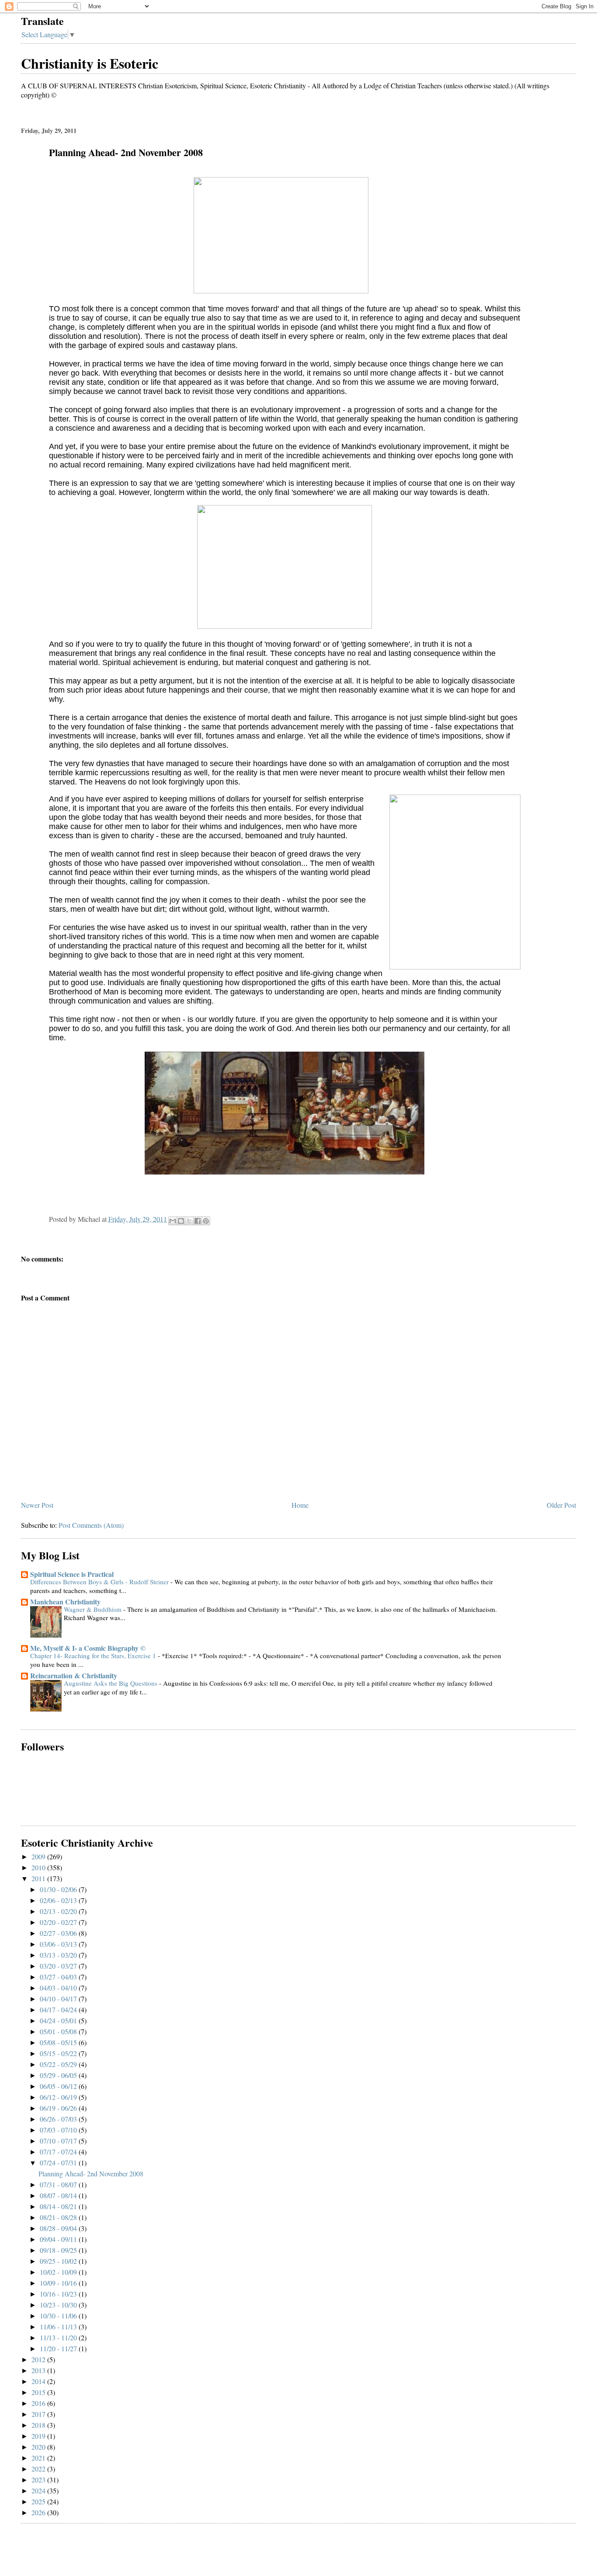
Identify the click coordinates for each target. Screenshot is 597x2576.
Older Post (561, 1505)
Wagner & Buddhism (94, 1609)
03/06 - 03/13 (59, 1944)
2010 (39, 1867)
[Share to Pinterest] (206, 1221)
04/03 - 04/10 (59, 1988)
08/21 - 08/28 (59, 2217)
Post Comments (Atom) (91, 1525)
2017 (39, 2414)
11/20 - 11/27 (59, 2348)
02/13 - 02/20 (59, 1911)
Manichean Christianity (65, 1602)
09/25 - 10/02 (59, 2261)
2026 (39, 2512)
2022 (39, 2469)
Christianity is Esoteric (90, 63)
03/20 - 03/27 (59, 1966)
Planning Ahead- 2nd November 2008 (91, 2173)
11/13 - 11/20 (59, 2337)
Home (300, 1505)
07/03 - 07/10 (59, 2130)
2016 (39, 2403)
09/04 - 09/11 (59, 2239)
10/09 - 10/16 (59, 2283)
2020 (39, 2447)
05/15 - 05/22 (59, 2053)
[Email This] (173, 1221)
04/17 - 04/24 (59, 2010)
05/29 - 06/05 (59, 2075)
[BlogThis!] (181, 1221)
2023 (39, 2480)
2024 (39, 2491)
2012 (39, 2359)
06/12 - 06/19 (59, 2097)
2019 (39, 2436)
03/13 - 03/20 (59, 1955)
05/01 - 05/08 (59, 2031)
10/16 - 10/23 (59, 2294)
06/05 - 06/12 (59, 2086)
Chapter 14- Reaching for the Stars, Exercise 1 (94, 1656)
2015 (39, 2392)
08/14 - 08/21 (59, 2206)
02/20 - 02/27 (59, 1922)
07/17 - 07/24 (59, 2152)
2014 (39, 2381)
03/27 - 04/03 (59, 1977)
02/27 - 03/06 (59, 1933)
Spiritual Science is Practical (72, 1574)
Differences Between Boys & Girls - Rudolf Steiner (100, 1582)
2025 (39, 2501)
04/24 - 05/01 (59, 2020)
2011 (39, 1878)
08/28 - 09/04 (59, 2228)
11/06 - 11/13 (59, 2327)
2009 (39, 1856)
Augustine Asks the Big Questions (111, 1683)
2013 (39, 2370)
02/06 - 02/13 (59, 1900)
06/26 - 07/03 (59, 2119)
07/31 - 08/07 (59, 2184)
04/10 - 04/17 (59, 1999)
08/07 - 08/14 (59, 2195)
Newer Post (37, 1505)
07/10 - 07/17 (59, 2141)
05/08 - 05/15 (59, 2042)
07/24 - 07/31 (59, 2163)
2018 (39, 2425)
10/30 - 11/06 (59, 2316)
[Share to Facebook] (198, 1221)
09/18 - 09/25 (59, 2250)
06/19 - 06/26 (59, 2108)
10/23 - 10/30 (59, 2305)
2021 (39, 2458)
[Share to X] (189, 1221)
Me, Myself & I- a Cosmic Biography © (88, 1648)
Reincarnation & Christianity (74, 1675)
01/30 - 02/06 (59, 1889)
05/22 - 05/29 (59, 2064)
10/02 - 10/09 (59, 2272)
